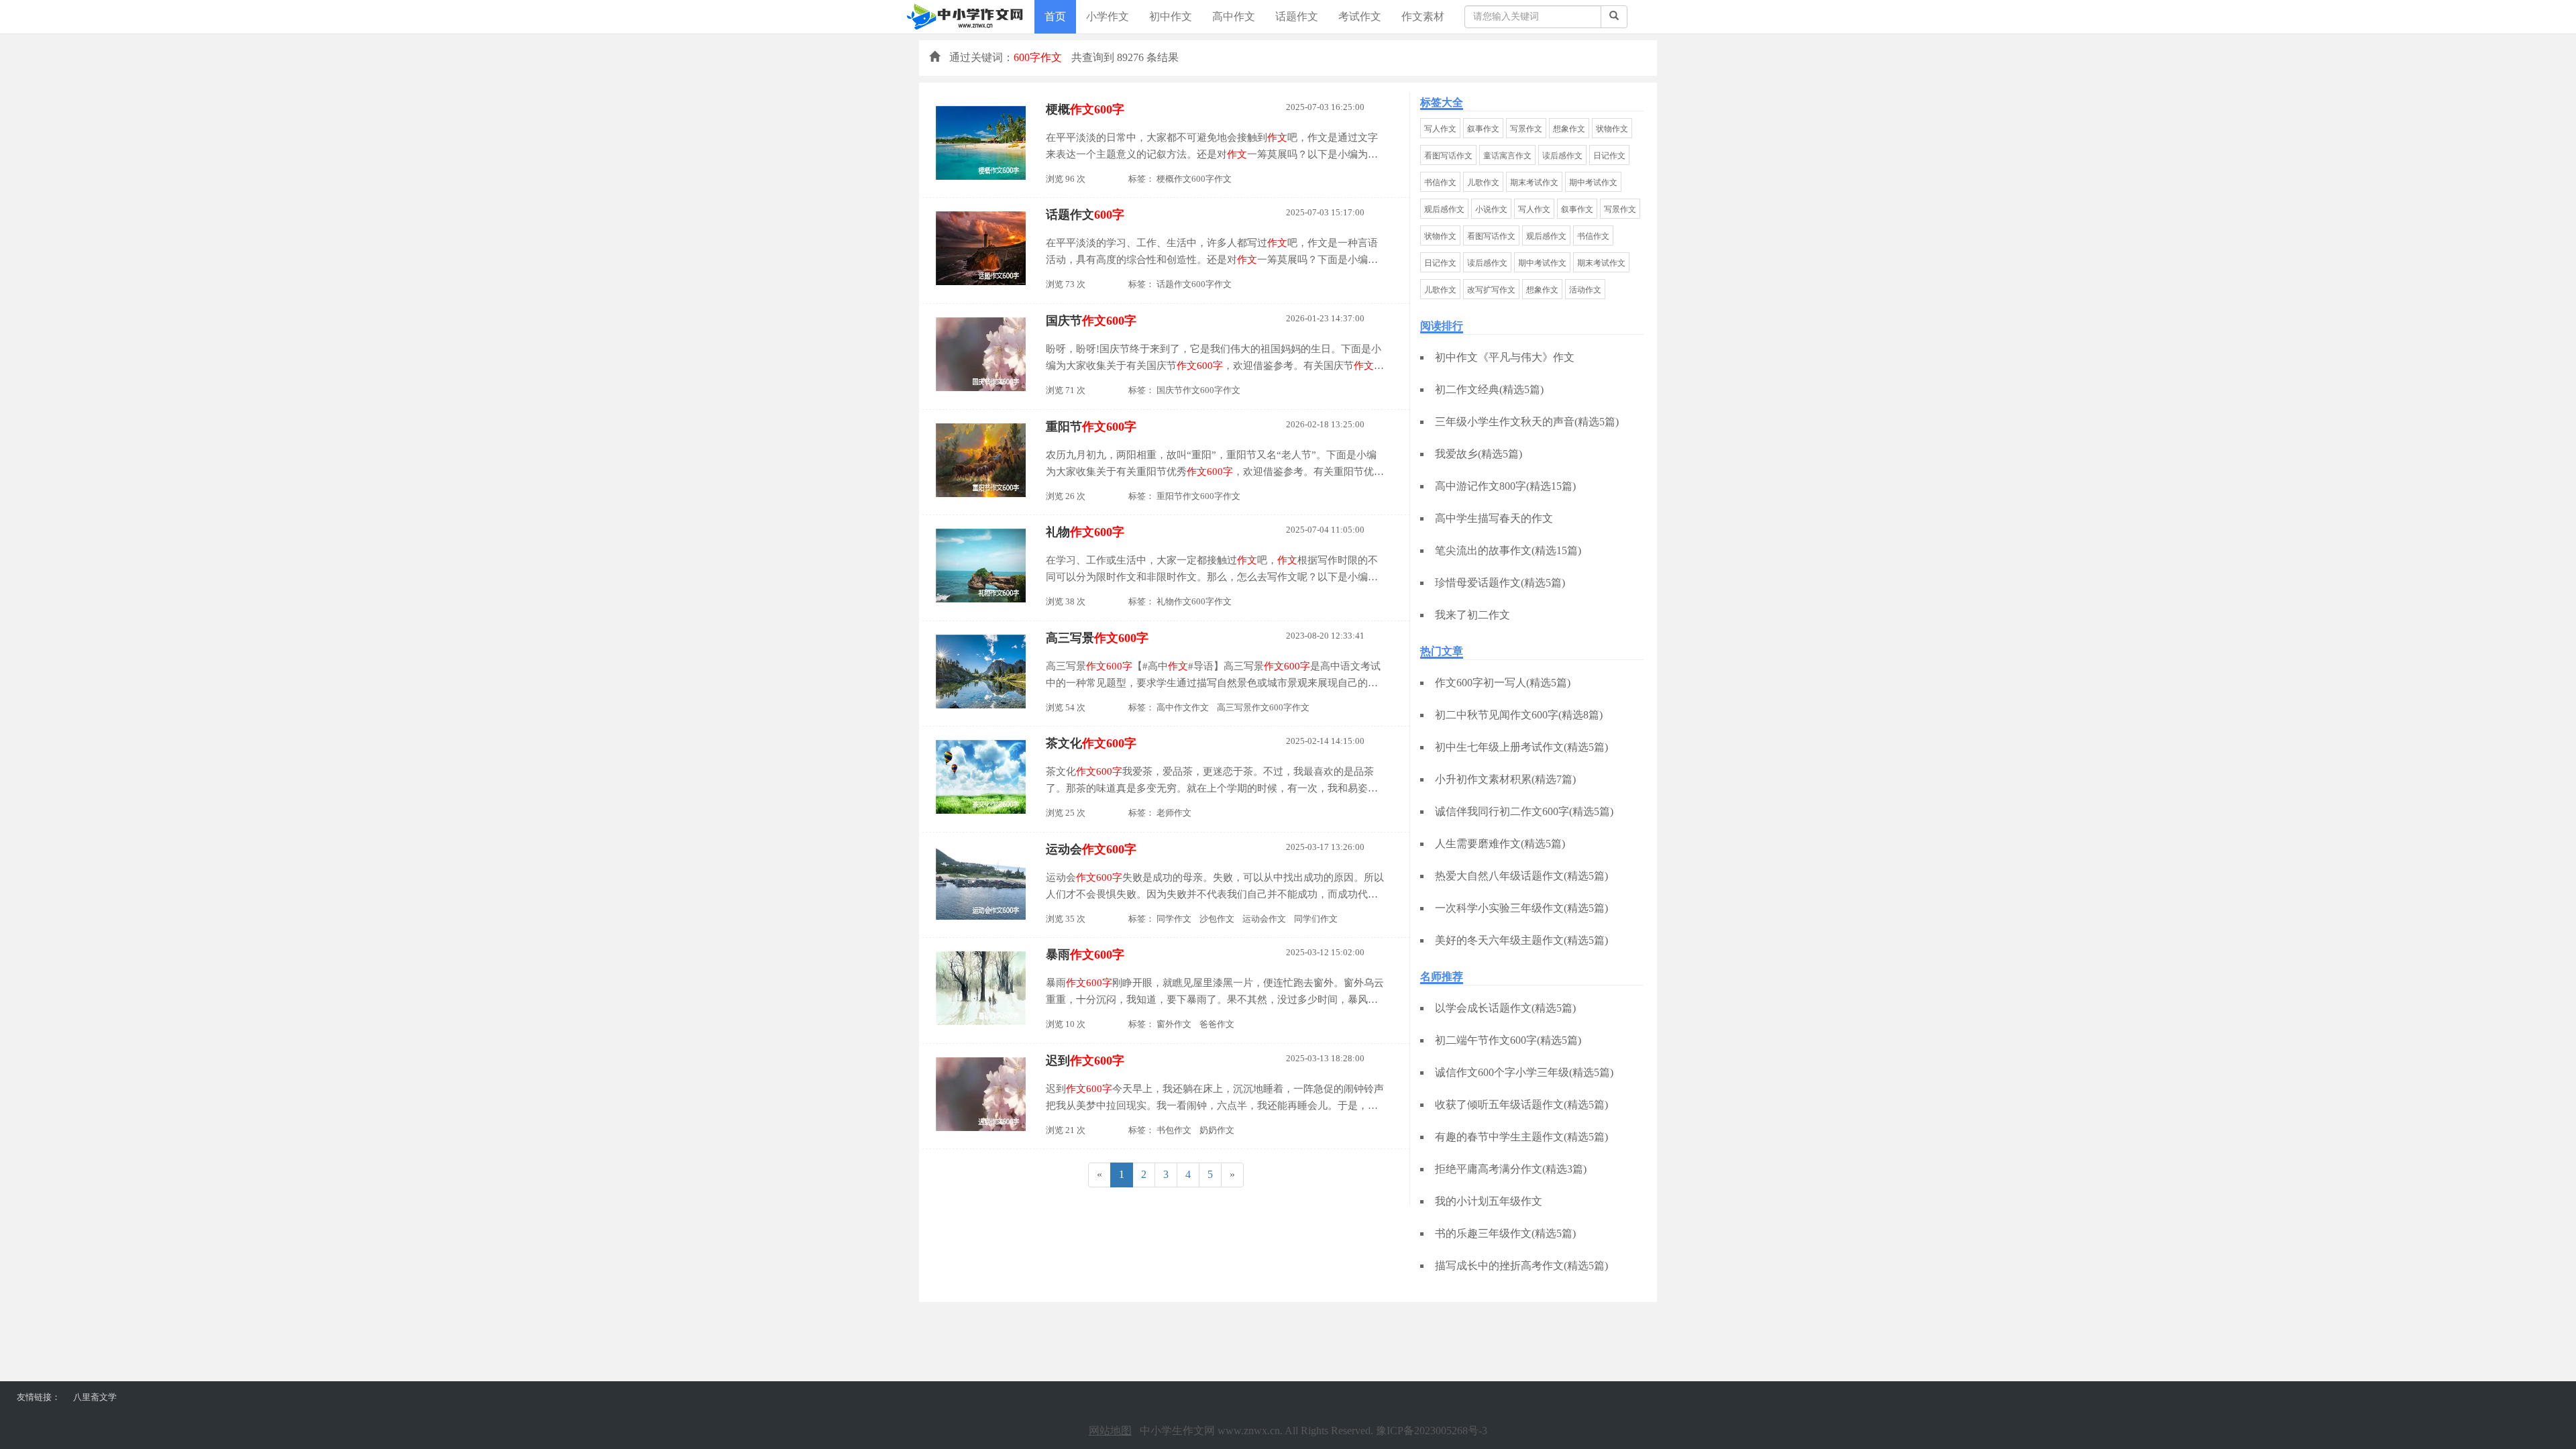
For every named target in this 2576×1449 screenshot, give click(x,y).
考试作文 (1360, 16)
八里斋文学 (95, 1397)
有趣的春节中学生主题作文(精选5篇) (1521, 1137)
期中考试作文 (1593, 182)
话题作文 (1297, 16)
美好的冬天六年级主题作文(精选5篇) (1521, 940)
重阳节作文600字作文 (1198, 496)
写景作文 (1526, 129)
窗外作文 (1174, 1024)
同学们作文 (1316, 919)
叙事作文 (1483, 129)
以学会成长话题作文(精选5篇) (1505, 1008)
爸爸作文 (1217, 1024)
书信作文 (1440, 182)
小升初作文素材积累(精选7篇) (1505, 779)
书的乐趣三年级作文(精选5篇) (1505, 1233)
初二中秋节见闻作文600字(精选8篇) (1519, 715)
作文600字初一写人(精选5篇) (1503, 683)
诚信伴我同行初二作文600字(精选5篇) (1524, 811)
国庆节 (1091, 321)
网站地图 (1110, 1431)
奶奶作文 (1217, 1130)
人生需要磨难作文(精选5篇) (1500, 844)
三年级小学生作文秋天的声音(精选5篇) (1527, 422)
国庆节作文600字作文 (1198, 390)
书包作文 (1174, 1130)
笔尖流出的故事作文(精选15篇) (1508, 550)
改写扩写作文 (1491, 290)
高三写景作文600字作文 (1263, 707)
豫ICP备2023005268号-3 (1432, 1431)
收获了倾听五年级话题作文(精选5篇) (1521, 1105)
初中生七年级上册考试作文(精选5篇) (1521, 747)
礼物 (1085, 532)
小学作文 (1108, 16)
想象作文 (1569, 129)
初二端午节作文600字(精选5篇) (1508, 1040)
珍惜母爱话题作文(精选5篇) (1500, 583)
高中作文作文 (1183, 707)
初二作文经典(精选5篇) (1489, 389)
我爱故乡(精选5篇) (1479, 454)
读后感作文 (1562, 156)
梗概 (1085, 109)
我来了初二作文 (1472, 615)
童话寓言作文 (1507, 156)
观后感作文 (1444, 209)
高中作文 (1234, 16)
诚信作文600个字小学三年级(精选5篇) (1524, 1072)
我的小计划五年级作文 (1489, 1201)
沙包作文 (1217, 919)
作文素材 (1423, 16)
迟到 (1085, 1061)
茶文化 (1091, 743)
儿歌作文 (1483, 182)
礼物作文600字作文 (1194, 601)
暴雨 (1085, 955)
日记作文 (1609, 156)
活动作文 (1585, 290)
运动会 (1091, 849)
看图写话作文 (1448, 156)
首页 (1055, 16)
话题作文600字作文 (1194, 284)
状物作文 (1612, 129)
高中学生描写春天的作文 (1494, 518)
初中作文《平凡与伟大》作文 (1505, 357)
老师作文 (1174, 813)
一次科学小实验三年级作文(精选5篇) (1521, 908)
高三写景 (1097, 638)
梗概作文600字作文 (1194, 179)
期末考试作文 (1534, 182)
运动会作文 (1264, 919)
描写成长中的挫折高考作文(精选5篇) (1521, 1266)
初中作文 (1171, 16)
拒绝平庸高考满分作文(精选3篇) (1511, 1169)
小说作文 (1491, 209)
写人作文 (1440, 129)
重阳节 (1091, 427)
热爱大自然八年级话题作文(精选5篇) (1521, 876)
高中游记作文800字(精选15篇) (1505, 486)
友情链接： (39, 1397)
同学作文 (1174, 919)
